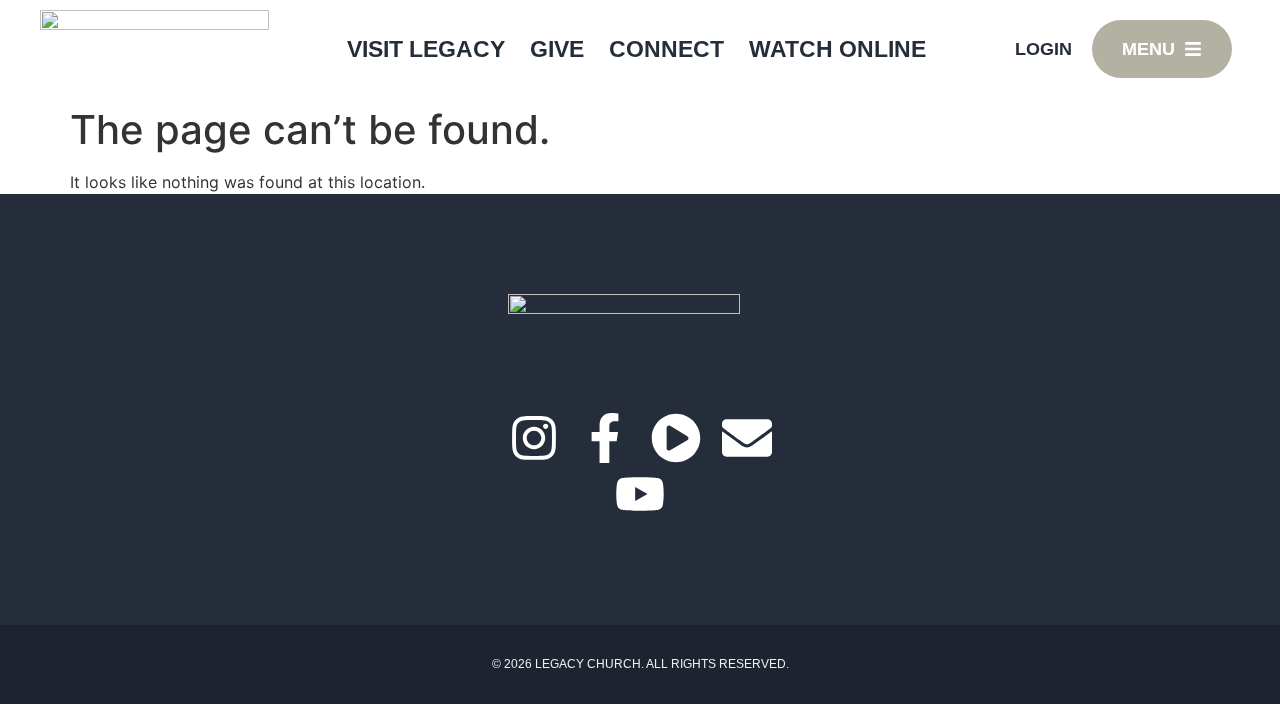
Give (557, 49)
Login (1043, 49)
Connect (666, 49)
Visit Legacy (426, 49)
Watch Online (837, 49)
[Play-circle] (676, 438)
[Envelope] (747, 438)
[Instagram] (534, 438)
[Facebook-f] (605, 438)
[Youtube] (640, 494)
